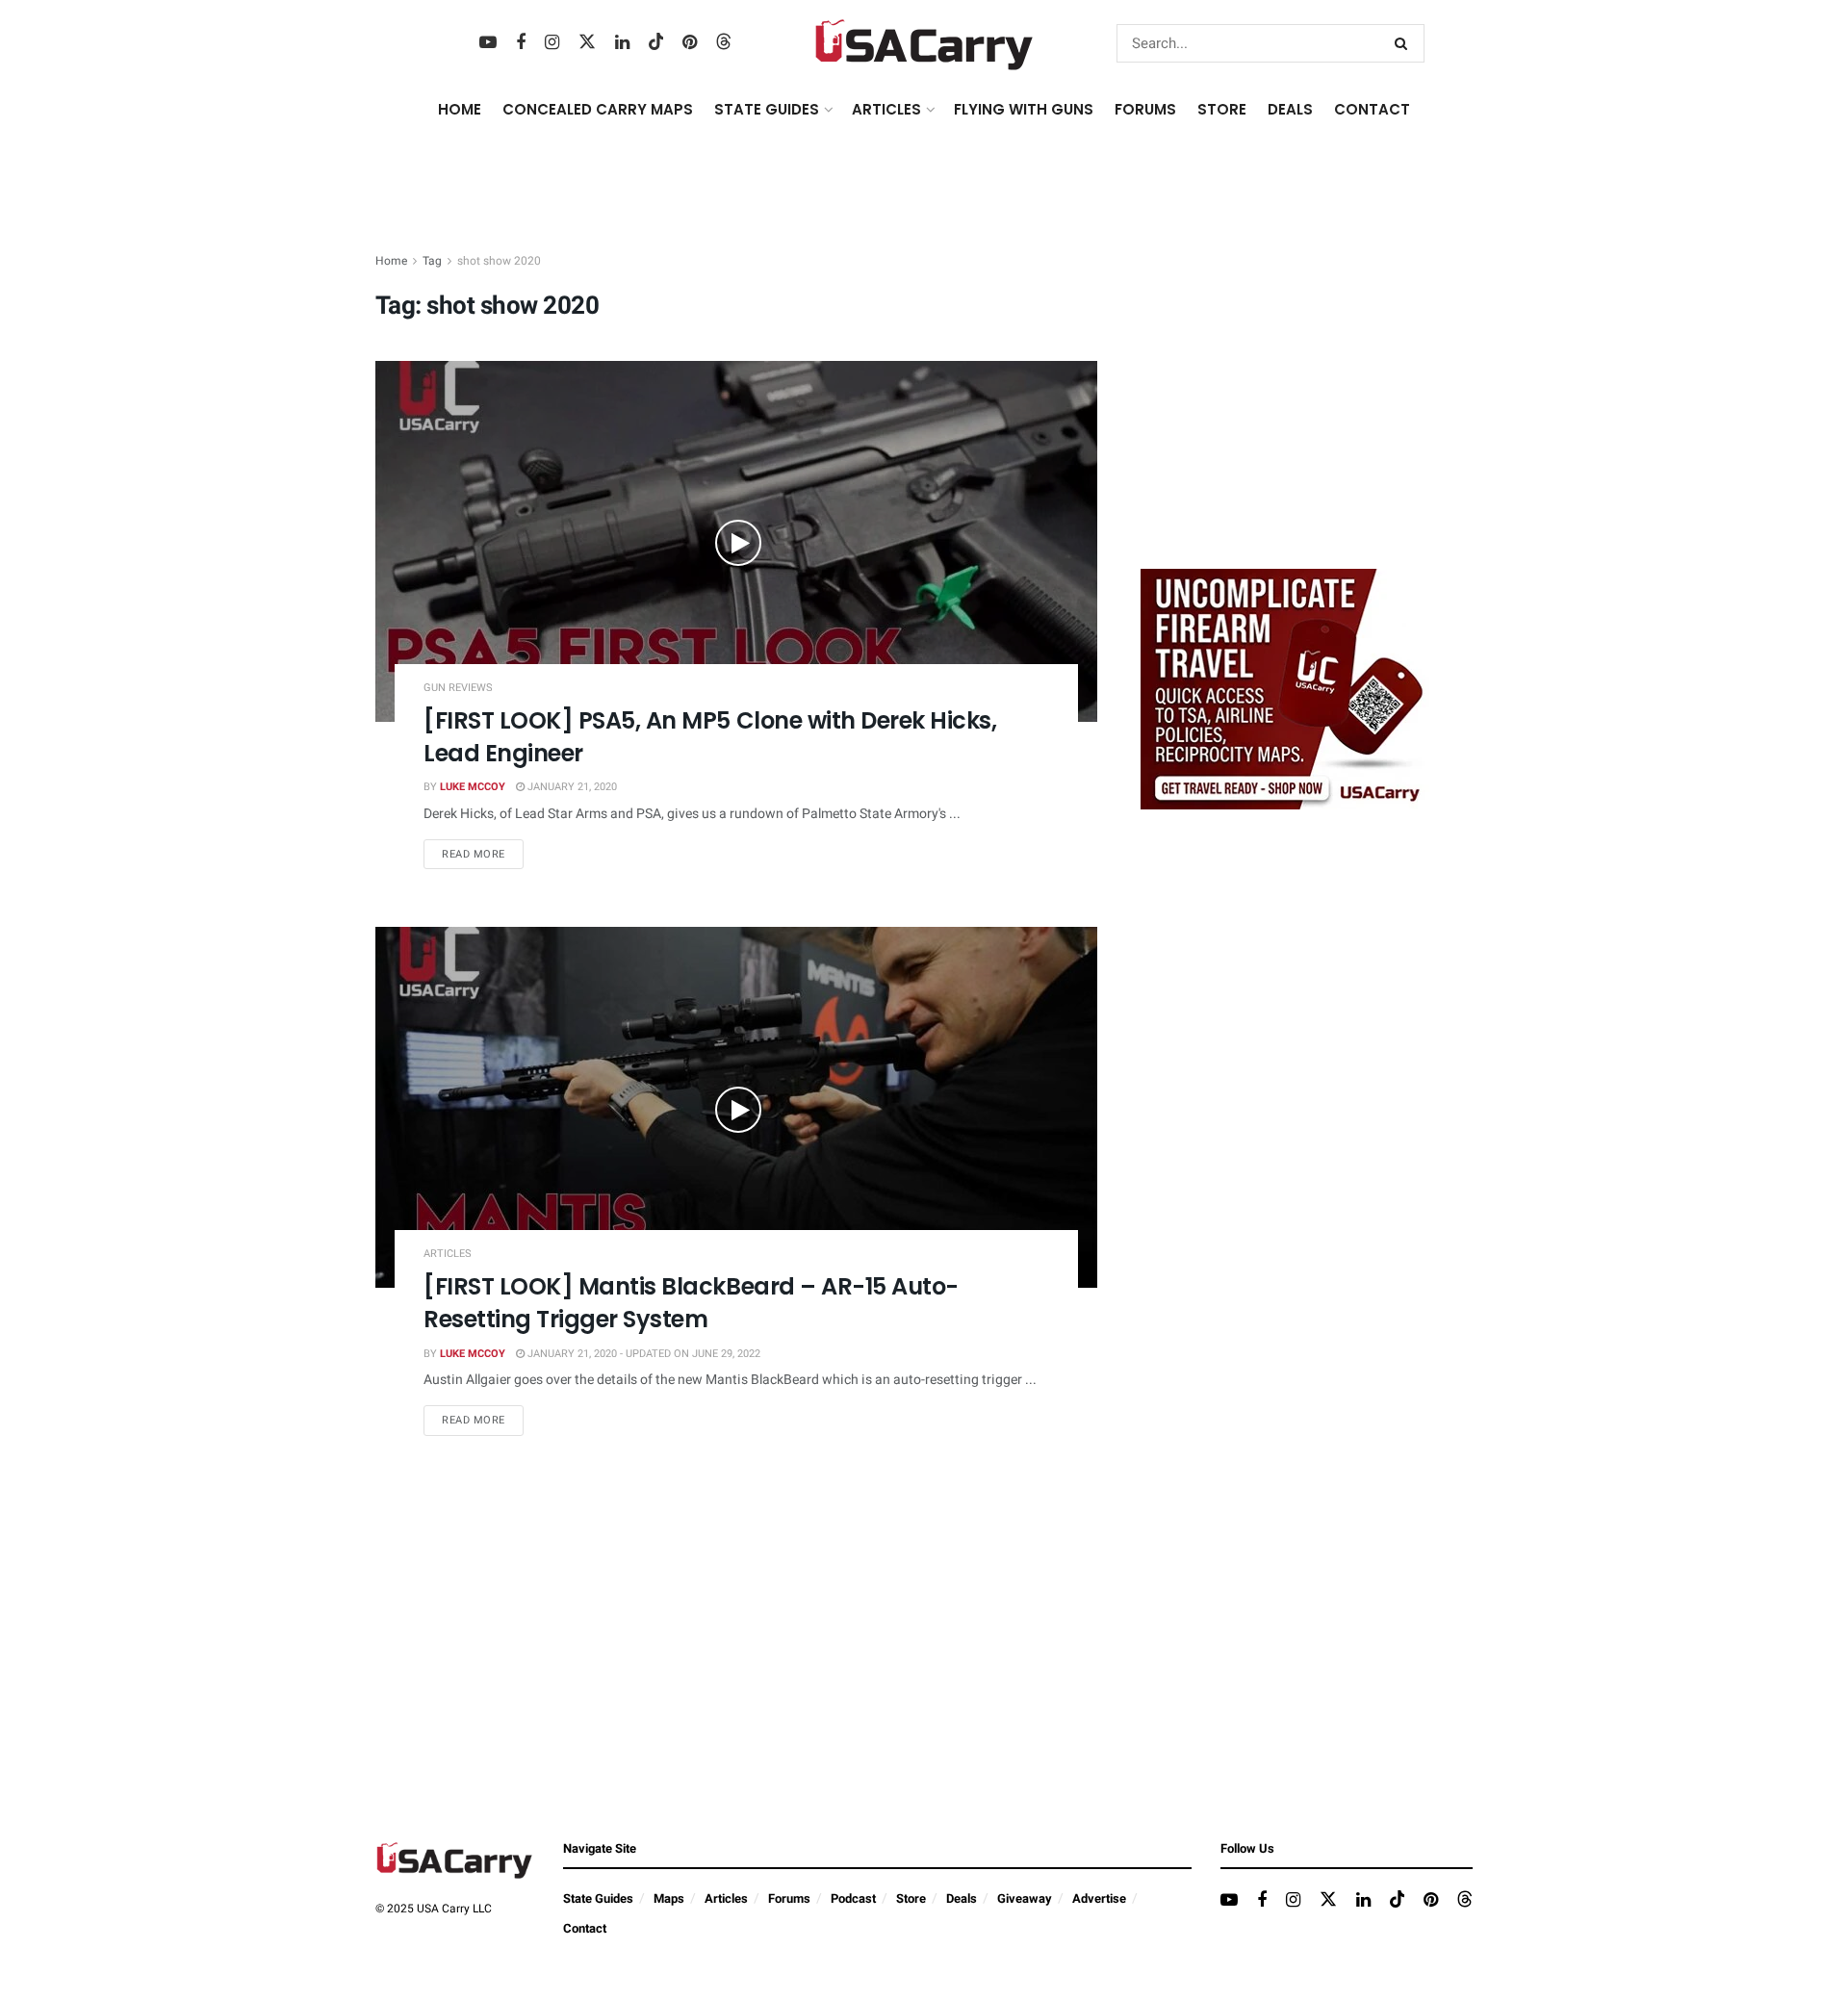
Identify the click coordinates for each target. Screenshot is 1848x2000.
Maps (669, 1898)
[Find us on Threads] (724, 43)
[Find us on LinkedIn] (622, 43)
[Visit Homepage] (924, 43)
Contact (1372, 109)
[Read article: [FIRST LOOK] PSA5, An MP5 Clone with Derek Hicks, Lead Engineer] (736, 541)
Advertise (1099, 1898)
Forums (789, 1898)
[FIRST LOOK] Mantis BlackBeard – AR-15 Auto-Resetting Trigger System (691, 1303)
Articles (448, 1254)
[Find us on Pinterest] (690, 43)
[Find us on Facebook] (521, 43)
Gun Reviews (458, 688)
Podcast (853, 1898)
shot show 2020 (499, 261)
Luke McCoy (473, 787)
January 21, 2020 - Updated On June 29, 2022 (642, 1354)
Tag (432, 261)
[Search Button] (1405, 43)
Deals (962, 1898)
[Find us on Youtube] (488, 43)
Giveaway (1025, 1898)
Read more (483, 854)
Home (460, 109)
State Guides (598, 1898)
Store (911, 1898)
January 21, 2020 (571, 787)
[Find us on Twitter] (587, 43)
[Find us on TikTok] (656, 43)
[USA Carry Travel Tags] (1285, 689)
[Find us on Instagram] (552, 43)
